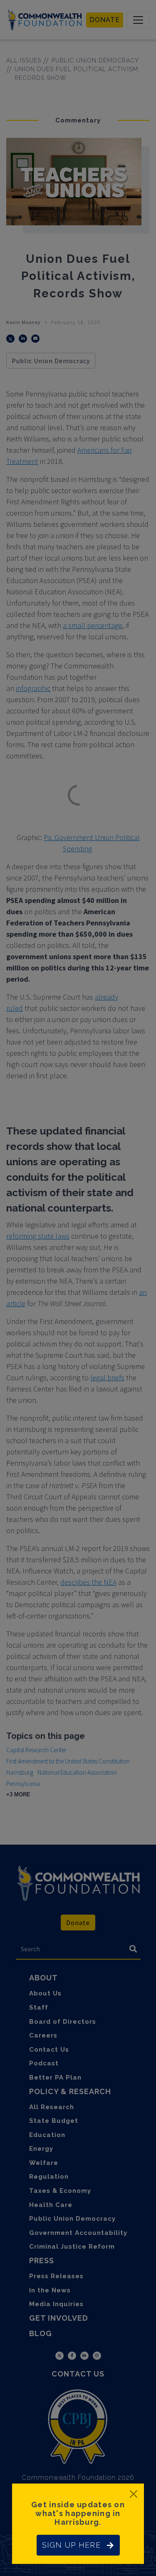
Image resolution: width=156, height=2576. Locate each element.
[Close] (134, 2494)
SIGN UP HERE (71, 2545)
